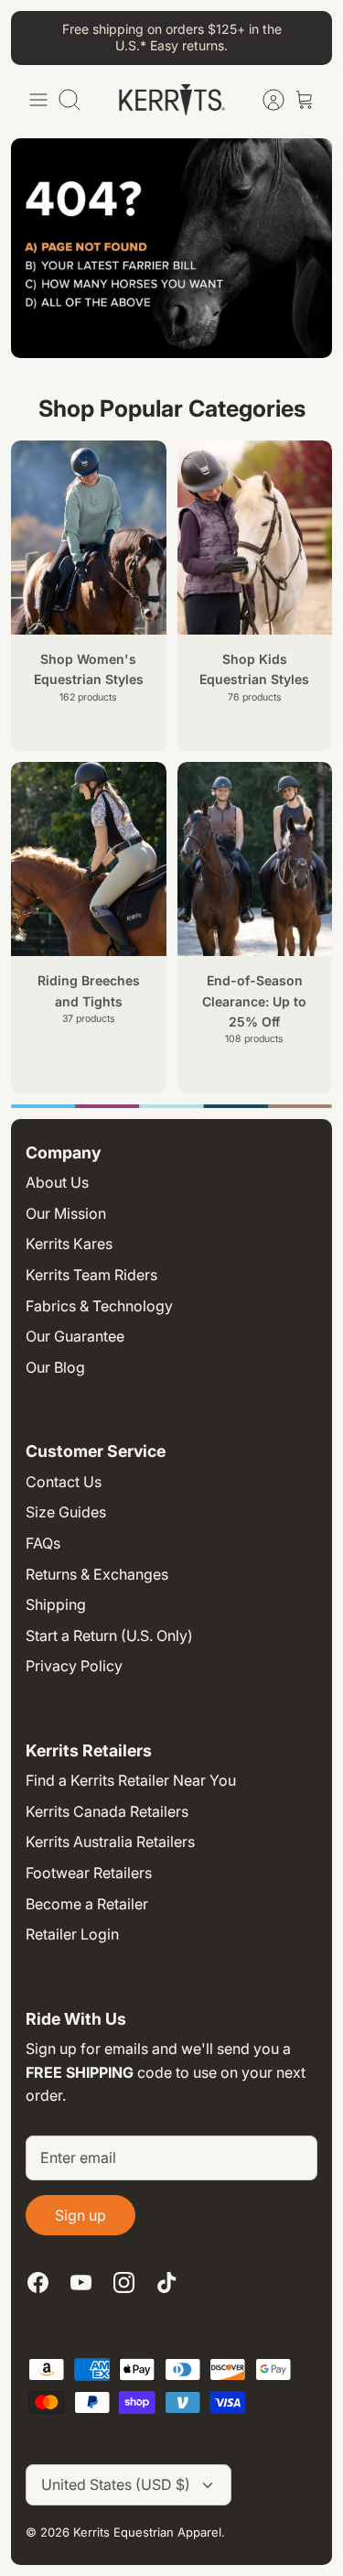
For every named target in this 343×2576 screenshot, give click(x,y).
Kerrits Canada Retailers (107, 1811)
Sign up (80, 2215)
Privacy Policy (74, 1666)
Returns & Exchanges (97, 1574)
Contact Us (64, 1482)
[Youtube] (81, 2283)
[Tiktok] (167, 2283)
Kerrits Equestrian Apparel (147, 2532)
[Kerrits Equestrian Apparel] (172, 100)
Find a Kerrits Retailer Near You (131, 1780)
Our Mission (66, 1213)
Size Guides (66, 1512)
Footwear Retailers (89, 1873)
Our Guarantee (75, 1336)
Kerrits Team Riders (91, 1275)
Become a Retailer (87, 1904)
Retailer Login (72, 1934)
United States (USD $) (116, 2484)
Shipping (56, 1604)
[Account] (264, 100)
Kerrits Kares (69, 1244)
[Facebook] (38, 2283)
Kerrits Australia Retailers (110, 1842)
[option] (171, 1106)
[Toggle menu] (38, 100)
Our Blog (55, 1367)
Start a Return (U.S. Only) (109, 1636)
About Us (57, 1182)
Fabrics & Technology (99, 1306)
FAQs (43, 1543)
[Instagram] (124, 2283)
